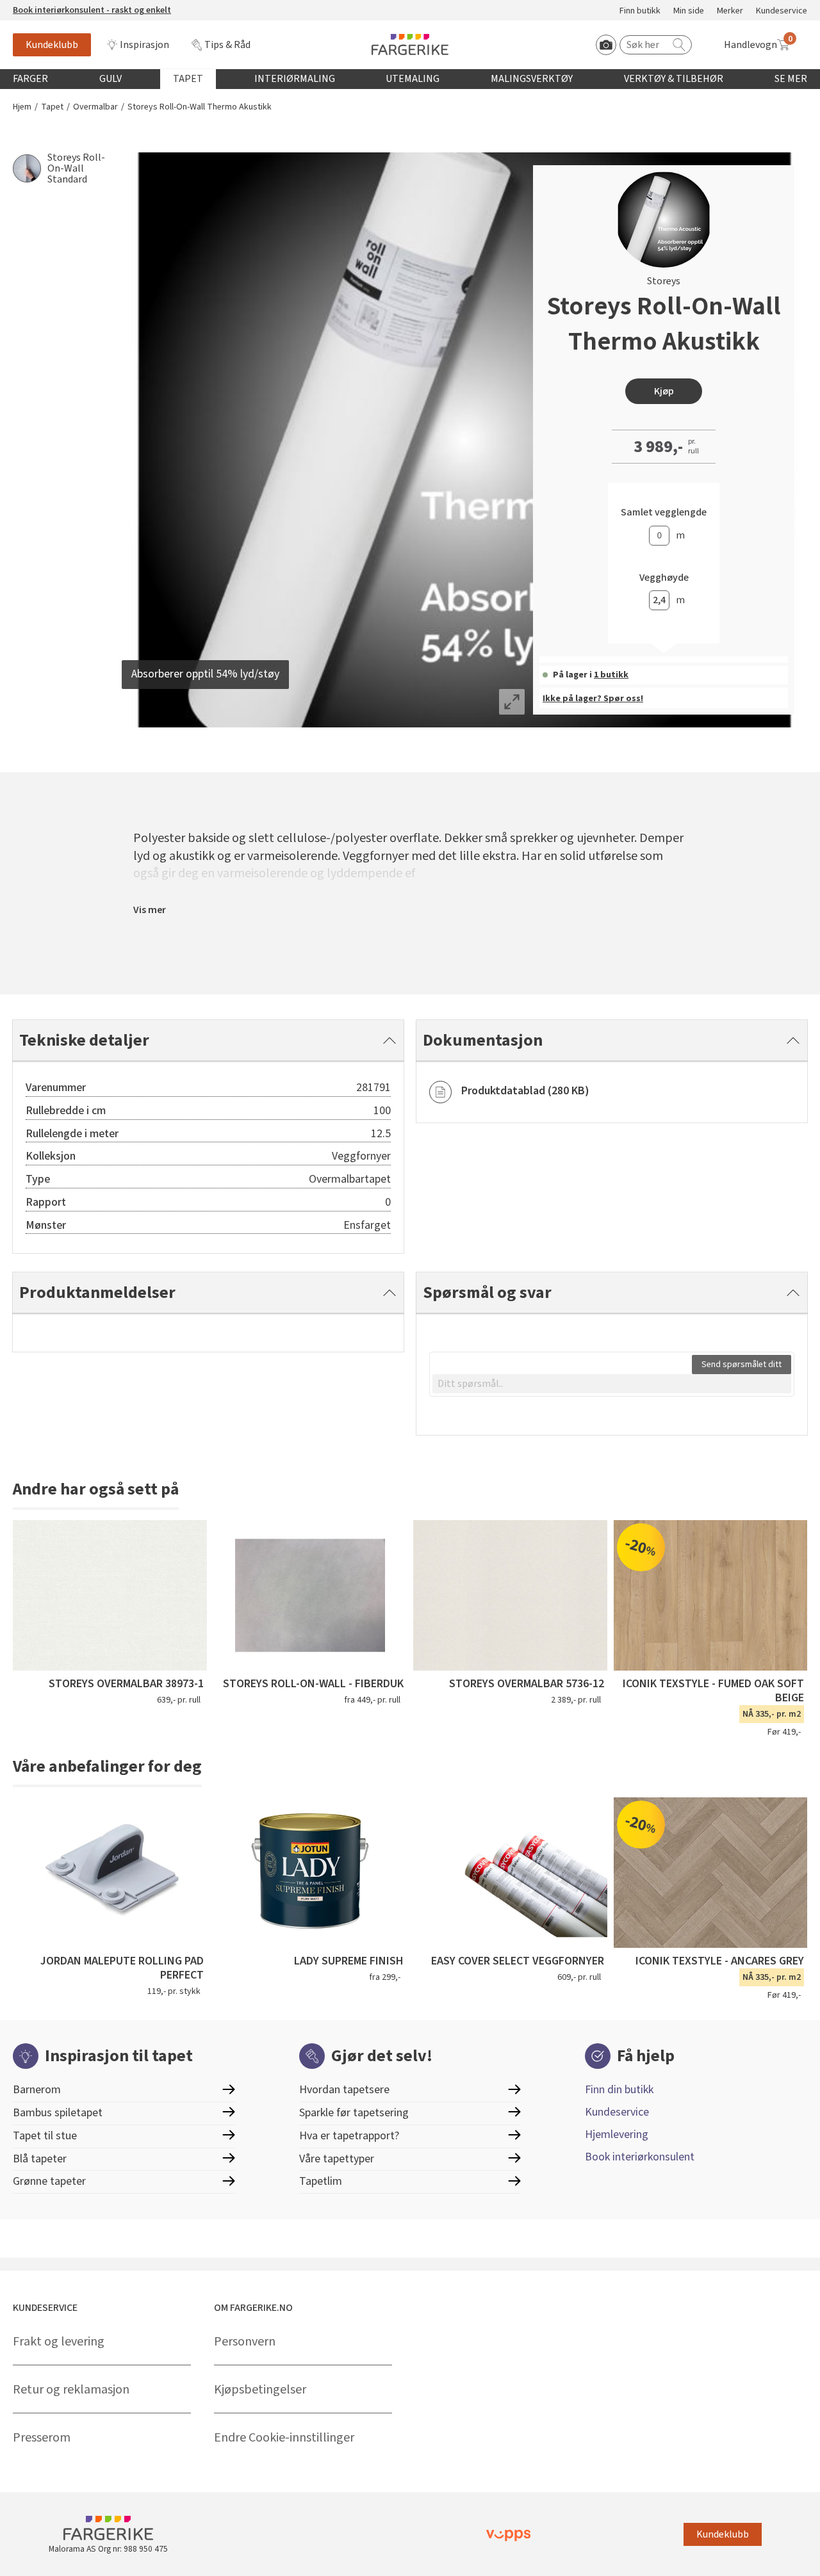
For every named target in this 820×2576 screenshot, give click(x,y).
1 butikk (611, 675)
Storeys (664, 281)
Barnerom (37, 2090)
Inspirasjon (144, 45)
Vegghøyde (664, 578)
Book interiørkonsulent (640, 2157)
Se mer (791, 79)
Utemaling (413, 79)
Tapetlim (321, 2181)
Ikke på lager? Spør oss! (593, 699)
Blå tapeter (40, 2159)
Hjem (22, 107)
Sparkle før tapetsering (354, 2113)
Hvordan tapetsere (344, 2090)
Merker (730, 11)
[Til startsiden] (410, 45)
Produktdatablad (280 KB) (525, 1091)
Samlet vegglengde (664, 513)
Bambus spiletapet (58, 2113)
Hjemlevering (617, 2135)
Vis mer (150, 910)
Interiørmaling (295, 79)
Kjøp (664, 391)
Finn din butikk (619, 2090)
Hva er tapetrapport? (349, 2136)
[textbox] (612, 1384)
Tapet (188, 79)
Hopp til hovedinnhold (49, 7)
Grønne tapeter (49, 2181)
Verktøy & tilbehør (674, 79)
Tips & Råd (227, 45)
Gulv (111, 79)
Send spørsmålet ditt (742, 1365)
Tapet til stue (45, 2136)
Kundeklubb (52, 45)
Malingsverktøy (532, 79)
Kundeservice (782, 11)
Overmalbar (95, 107)
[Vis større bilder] (512, 702)
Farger (30, 79)
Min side (689, 11)
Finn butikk (640, 11)
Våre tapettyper (337, 2159)
